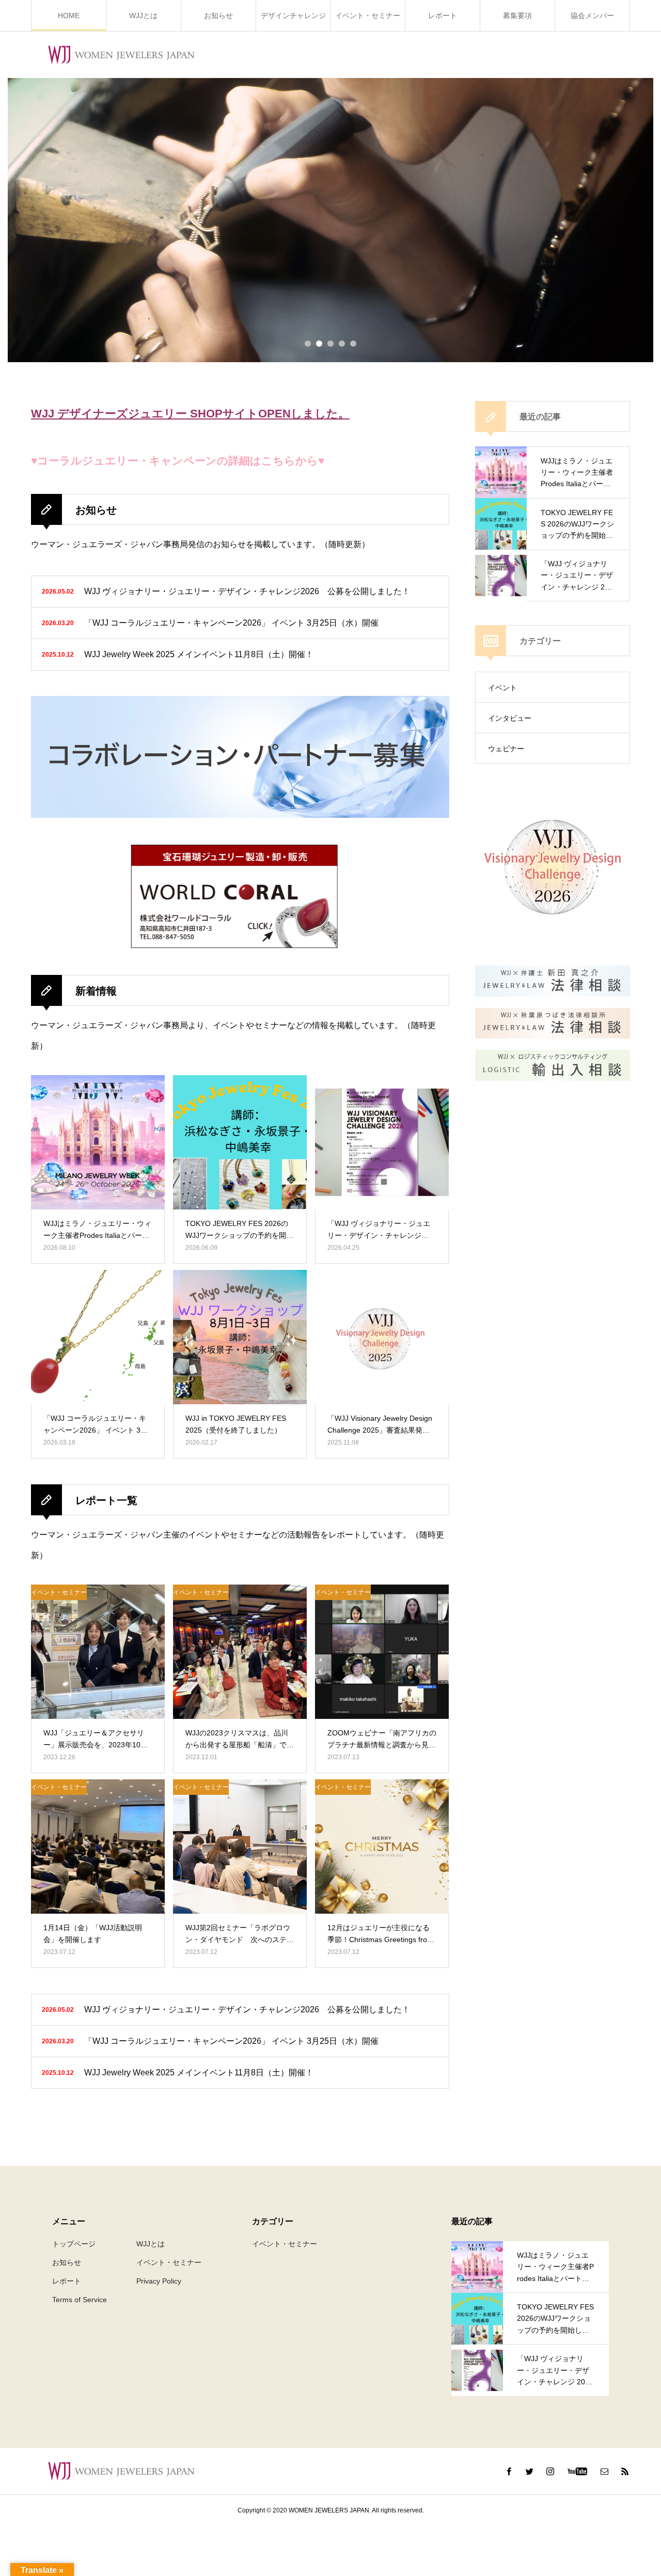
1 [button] (308, 344)
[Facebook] (509, 2471)
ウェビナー (506, 749)
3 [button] (330, 344)
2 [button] (319, 344)
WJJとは (143, 15)
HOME (69, 15)
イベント (502, 688)
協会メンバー (592, 15)
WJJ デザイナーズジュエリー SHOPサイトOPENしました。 (190, 414)
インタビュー (510, 718)
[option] (330, 220)
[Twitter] (529, 2471)
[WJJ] (121, 55)
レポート (443, 15)
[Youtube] (577, 2471)
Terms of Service (80, 2300)
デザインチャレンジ (293, 15)
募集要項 (517, 15)
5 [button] (353, 344)
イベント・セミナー (368, 15)
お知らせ (218, 15)
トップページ (74, 2244)
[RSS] (625, 2471)
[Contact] (604, 2471)
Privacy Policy (159, 2281)
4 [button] (342, 344)
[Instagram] (550, 2471)
